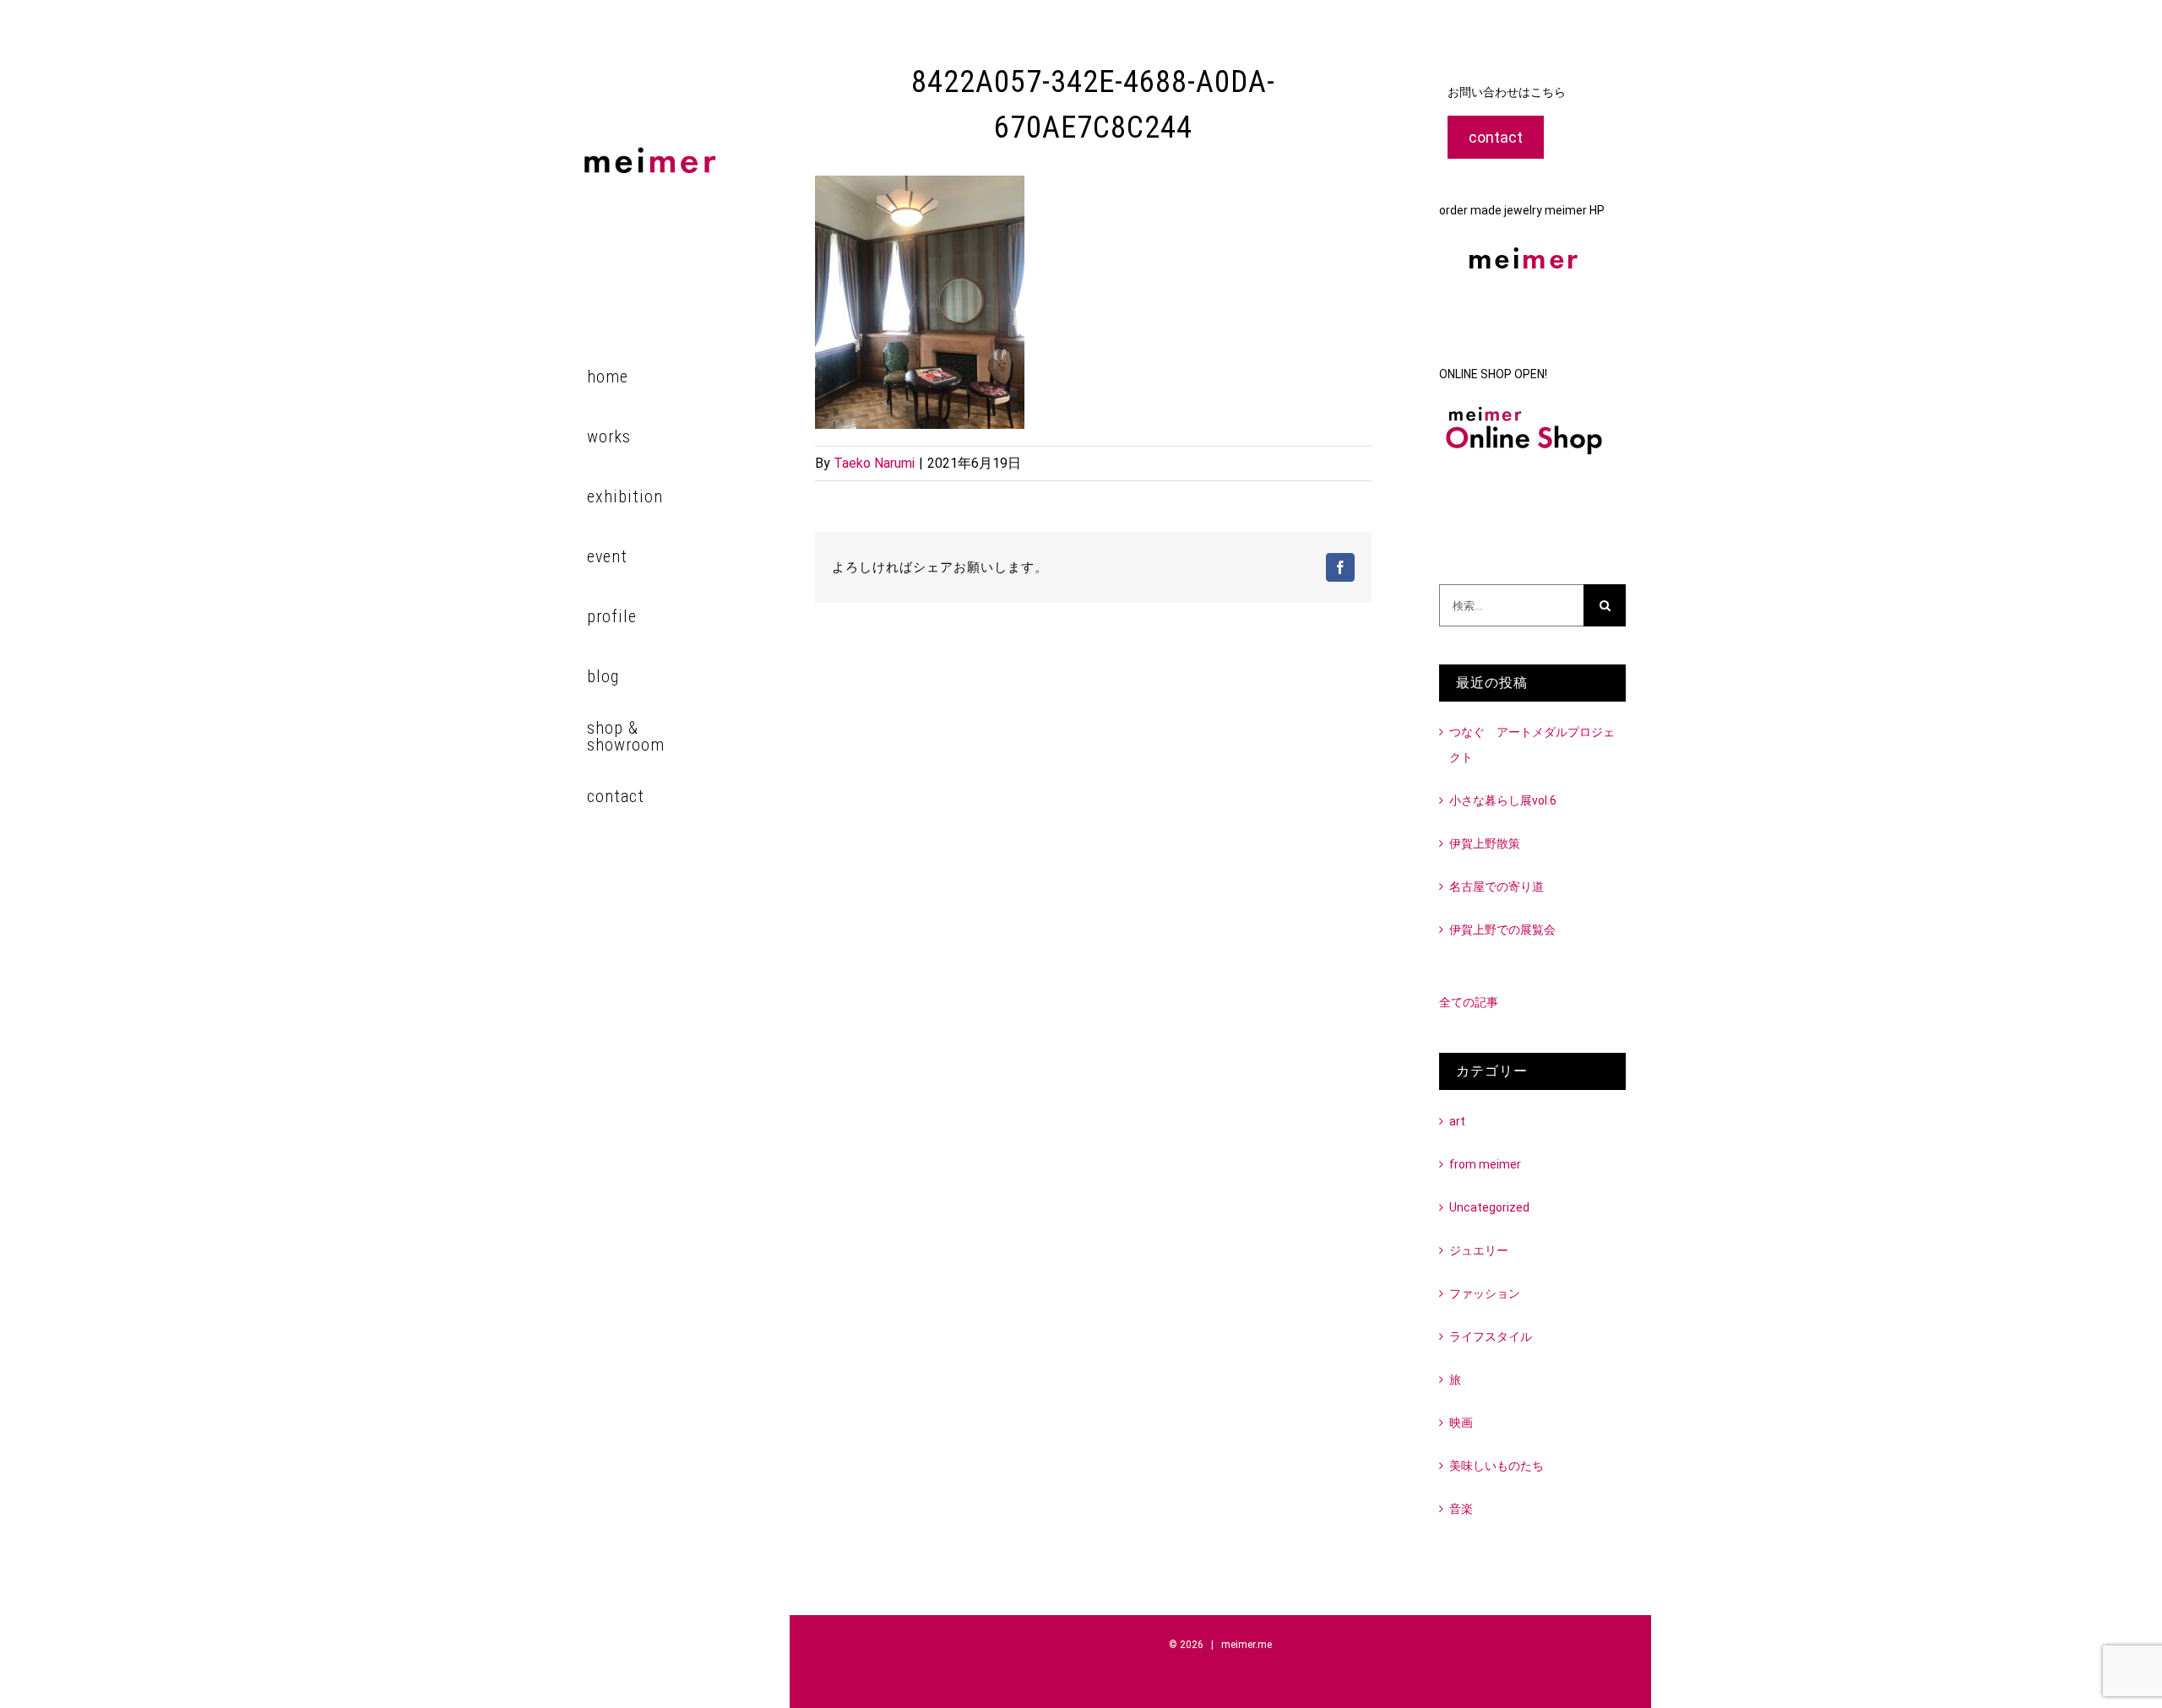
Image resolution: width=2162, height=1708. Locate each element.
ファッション (1485, 1293)
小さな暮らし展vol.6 (1503, 800)
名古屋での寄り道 (1497, 887)
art (1457, 1121)
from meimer (1485, 1164)
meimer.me (1247, 1645)
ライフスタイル (1491, 1337)
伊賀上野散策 (1485, 843)
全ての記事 (1469, 1002)
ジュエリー (1479, 1250)
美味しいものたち (1497, 1466)
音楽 (1461, 1509)
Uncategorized (1489, 1207)
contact (1496, 137)
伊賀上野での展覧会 (1502, 930)
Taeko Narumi (874, 463)
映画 (1461, 1423)
